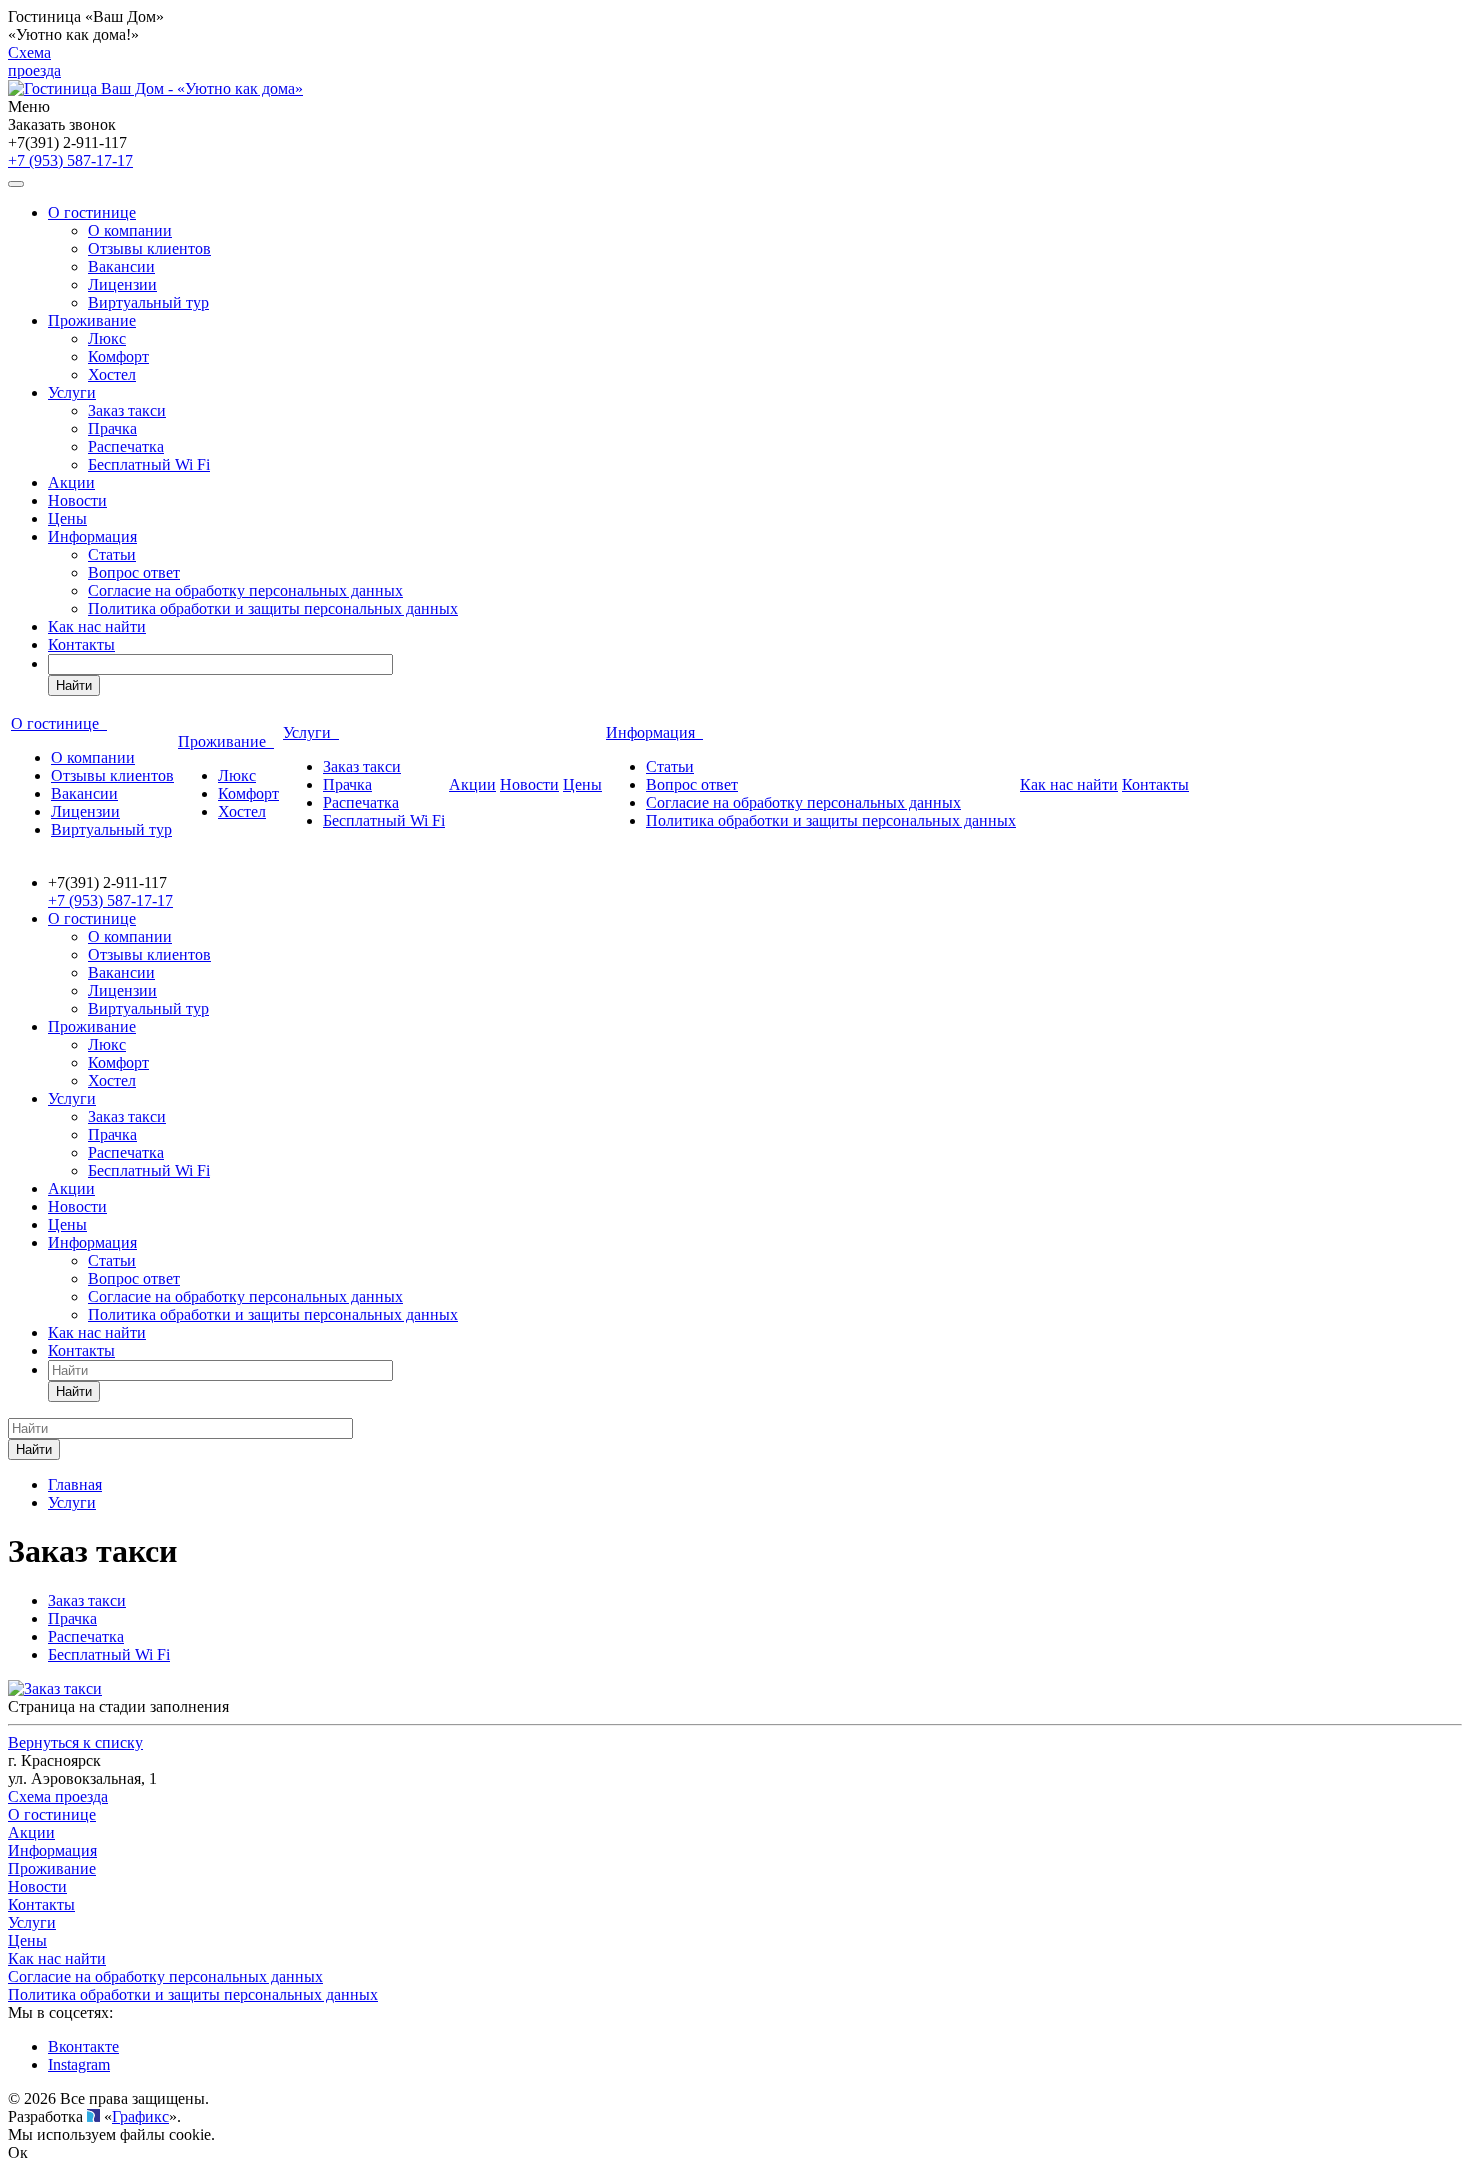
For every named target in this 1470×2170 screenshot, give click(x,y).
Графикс (140, 2116)
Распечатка (126, 446)
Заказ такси (127, 410)
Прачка (112, 428)
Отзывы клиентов (149, 248)
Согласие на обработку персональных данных (245, 590)
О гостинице (92, 212)
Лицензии (122, 284)
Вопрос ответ (134, 572)
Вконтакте (83, 2046)
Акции (71, 482)
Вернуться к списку (75, 1742)
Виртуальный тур (148, 302)
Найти (74, 685)
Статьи (112, 554)
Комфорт (118, 356)
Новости (77, 500)
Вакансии (121, 266)
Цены (67, 518)
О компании (130, 230)
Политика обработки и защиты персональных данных (273, 608)
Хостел (112, 374)
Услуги (72, 392)
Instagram (79, 2064)
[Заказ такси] (55, 1688)
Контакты (81, 644)
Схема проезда (34, 61)
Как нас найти (97, 626)
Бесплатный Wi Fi (149, 464)
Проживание (92, 320)
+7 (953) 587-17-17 (70, 160)
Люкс (107, 338)
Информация (92, 536)
